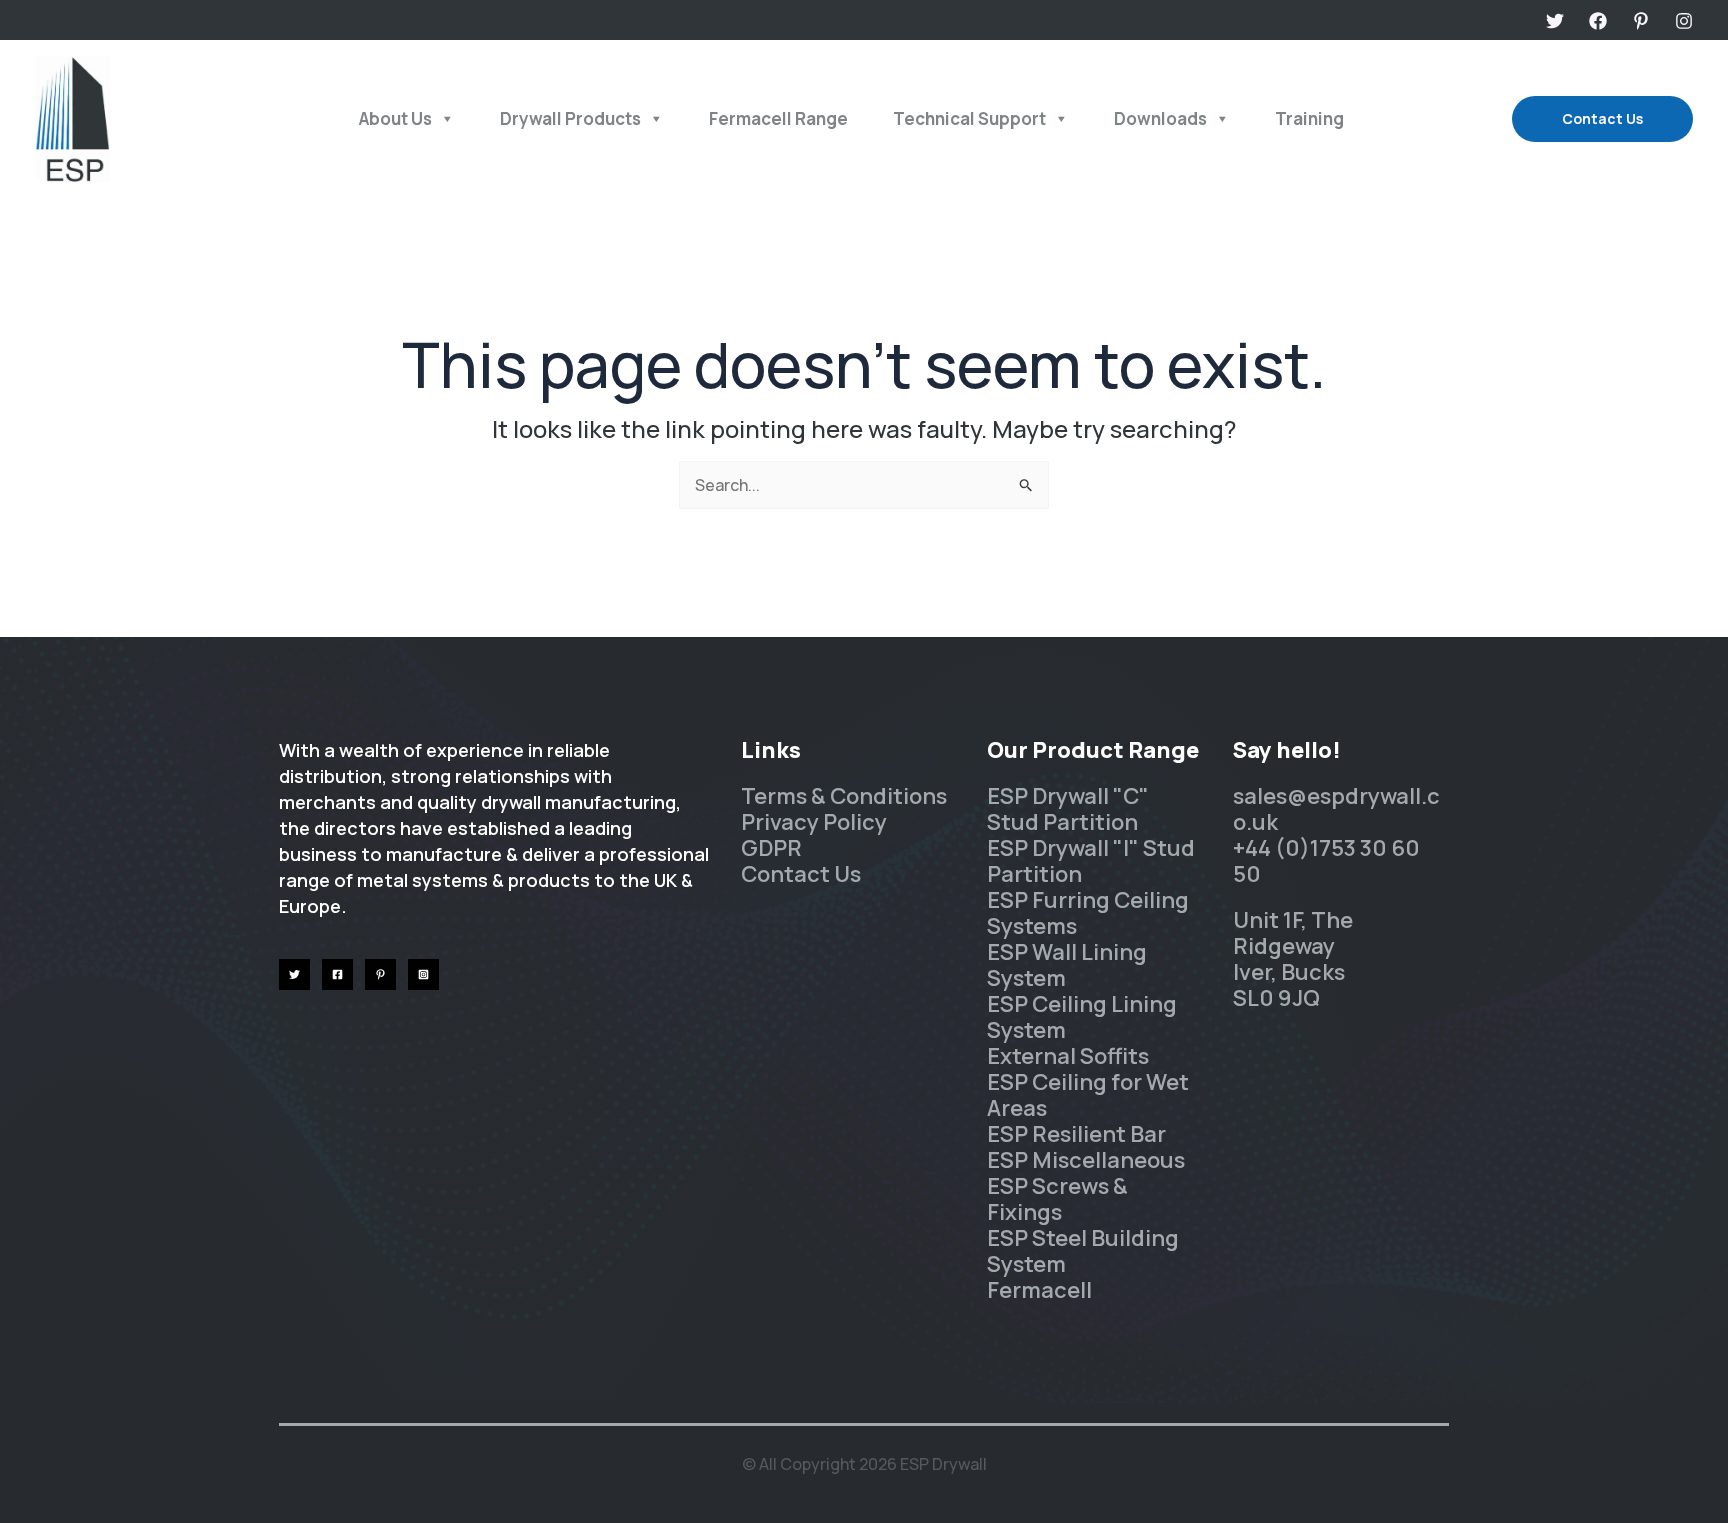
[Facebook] (1598, 21)
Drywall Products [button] (570, 118)
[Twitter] (1555, 21)
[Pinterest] (1641, 21)
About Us (395, 118)
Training (1309, 118)
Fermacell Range (778, 118)
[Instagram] (1684, 21)
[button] (1602, 119)
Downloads (1160, 118)
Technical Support (969, 118)
